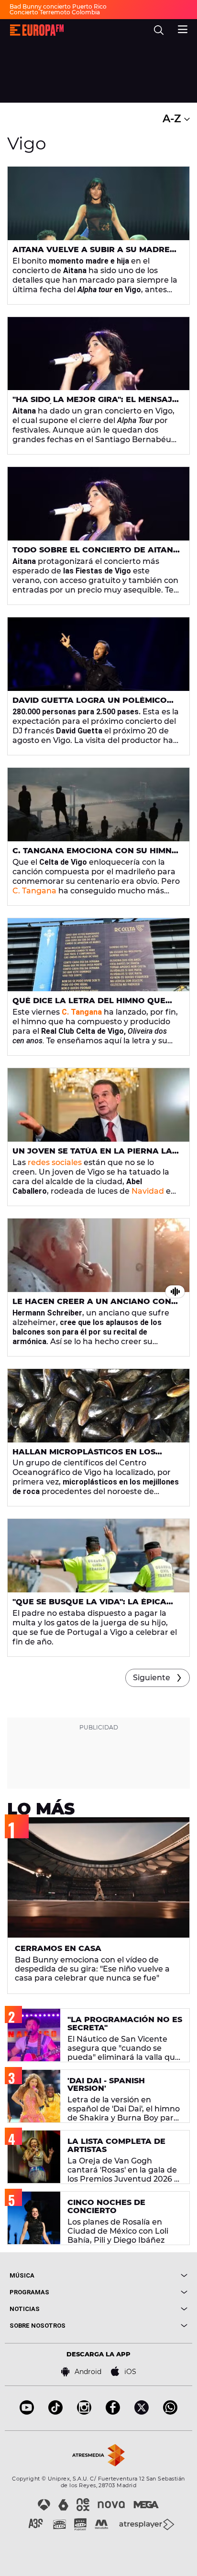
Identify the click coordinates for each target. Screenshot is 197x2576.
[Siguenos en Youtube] (27, 2412)
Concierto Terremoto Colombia (55, 12)
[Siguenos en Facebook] (113, 2412)
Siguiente (152, 1678)
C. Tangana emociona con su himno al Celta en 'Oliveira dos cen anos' (95, 855)
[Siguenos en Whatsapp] (170, 2412)
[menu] (183, 28)
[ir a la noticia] (98, 203)
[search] (159, 30)
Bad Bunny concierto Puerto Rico (58, 6)
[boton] (143, 2275)
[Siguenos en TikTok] (55, 2412)
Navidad (148, 1191)
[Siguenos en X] (142, 2412)
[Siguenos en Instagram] (84, 2412)
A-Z (173, 119)
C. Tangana (34, 891)
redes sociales (55, 1162)
